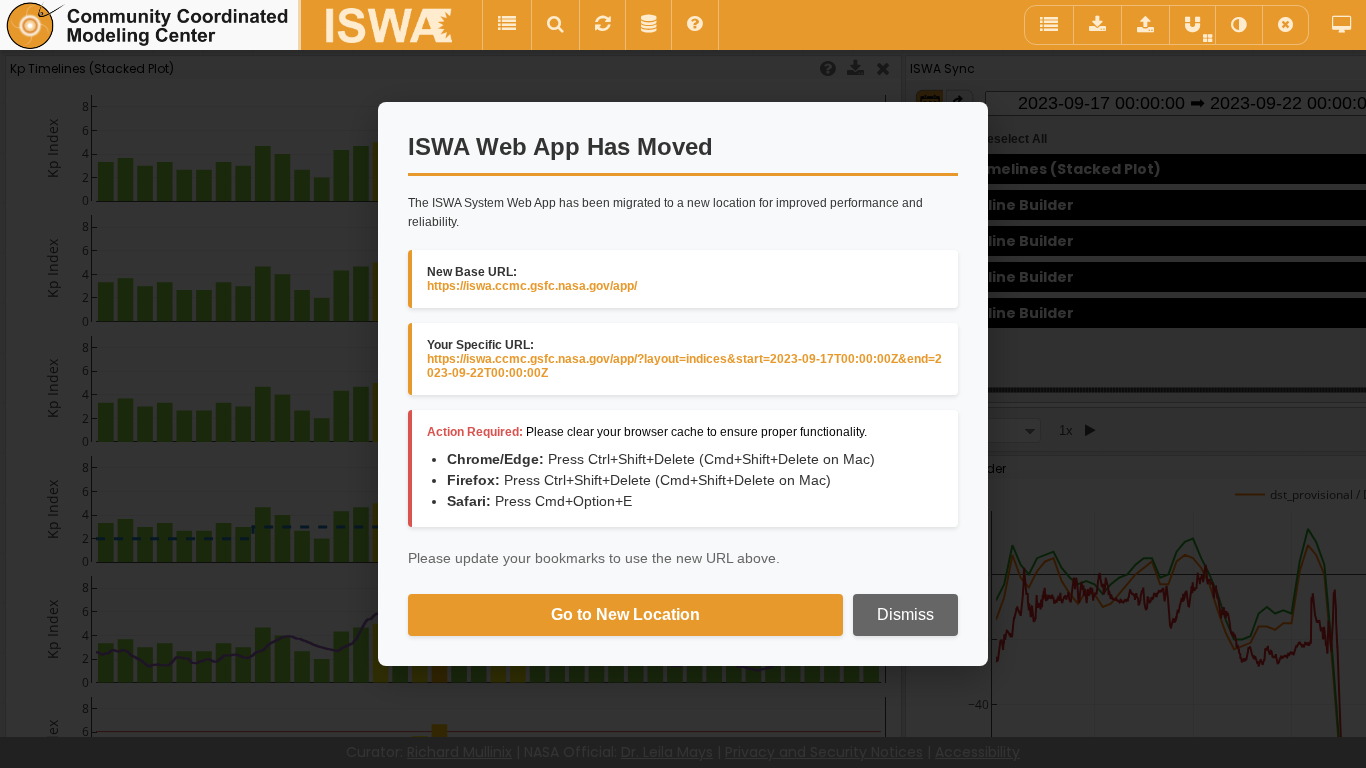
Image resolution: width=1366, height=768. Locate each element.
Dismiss (905, 614)
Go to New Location (625, 614)
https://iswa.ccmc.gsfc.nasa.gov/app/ (532, 286)
